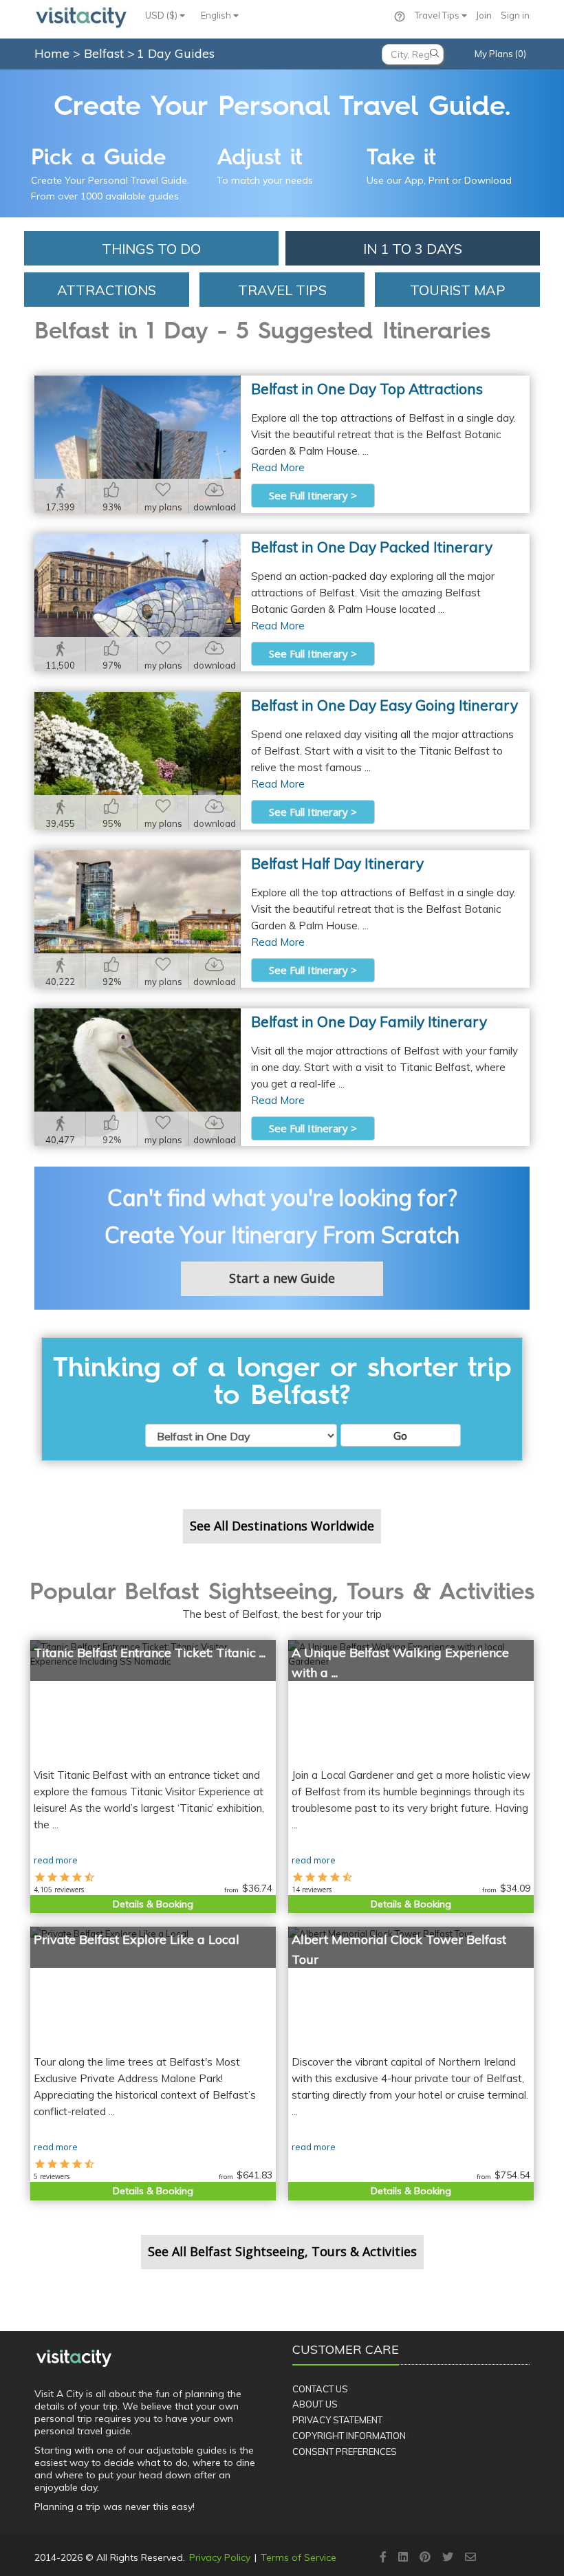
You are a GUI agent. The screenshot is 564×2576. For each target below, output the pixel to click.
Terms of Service (299, 2557)
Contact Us (320, 2389)
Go (400, 1436)
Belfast (106, 53)
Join (484, 15)
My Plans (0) (500, 54)
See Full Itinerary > (313, 495)
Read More (278, 467)
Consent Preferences (345, 2451)
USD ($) (162, 15)
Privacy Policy (220, 2557)
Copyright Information (349, 2436)
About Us (315, 2404)
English (217, 15)
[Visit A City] (74, 2358)
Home (52, 53)
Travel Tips (438, 15)
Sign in (515, 15)
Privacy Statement (337, 2420)
